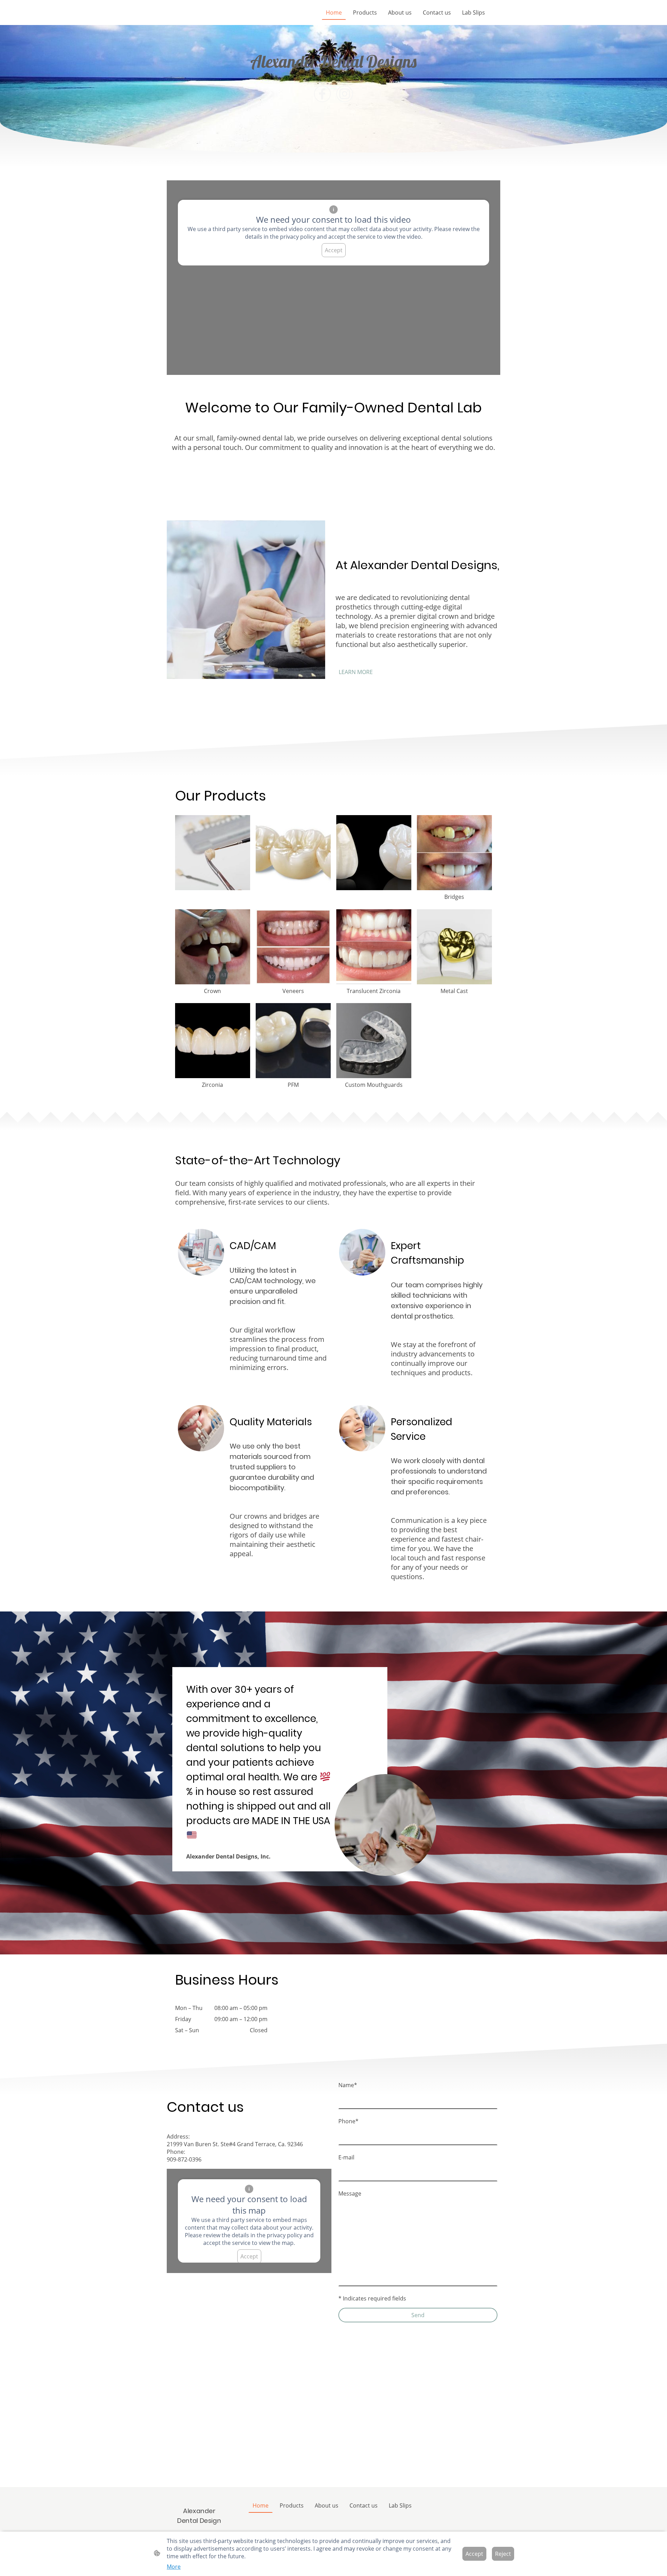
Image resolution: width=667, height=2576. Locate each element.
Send (418, 2315)
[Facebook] (322, 94)
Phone (348, 2121)
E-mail (346, 2157)
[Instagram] (345, 94)
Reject (503, 2554)
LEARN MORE (356, 672)
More (174, 2567)
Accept (334, 250)
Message (350, 2193)
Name (348, 2085)
